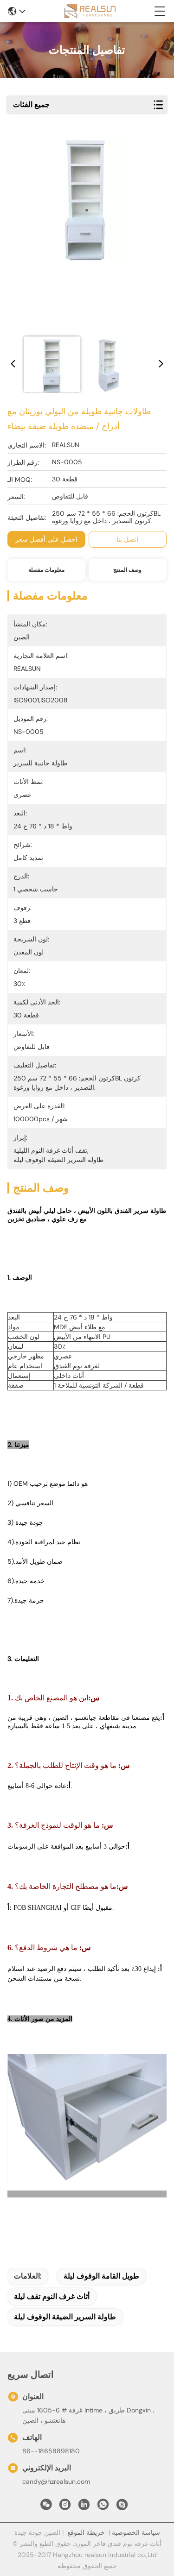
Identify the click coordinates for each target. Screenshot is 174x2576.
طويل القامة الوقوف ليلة (101, 2276)
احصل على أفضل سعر (46, 539)
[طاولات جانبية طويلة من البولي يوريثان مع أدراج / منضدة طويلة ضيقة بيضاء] (86, 233)
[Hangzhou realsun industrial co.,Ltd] (90, 11)
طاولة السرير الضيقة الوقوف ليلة (65, 2317)
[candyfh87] (122, 2507)
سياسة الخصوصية (136, 2532)
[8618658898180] (103, 2507)
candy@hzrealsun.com (56, 2481)
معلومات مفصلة (46, 570)
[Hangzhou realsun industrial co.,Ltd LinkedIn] (84, 2507)
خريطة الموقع (86, 2532)
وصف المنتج (127, 570)
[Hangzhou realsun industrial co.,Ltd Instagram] (65, 2507)
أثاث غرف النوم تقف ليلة (52, 2296)
